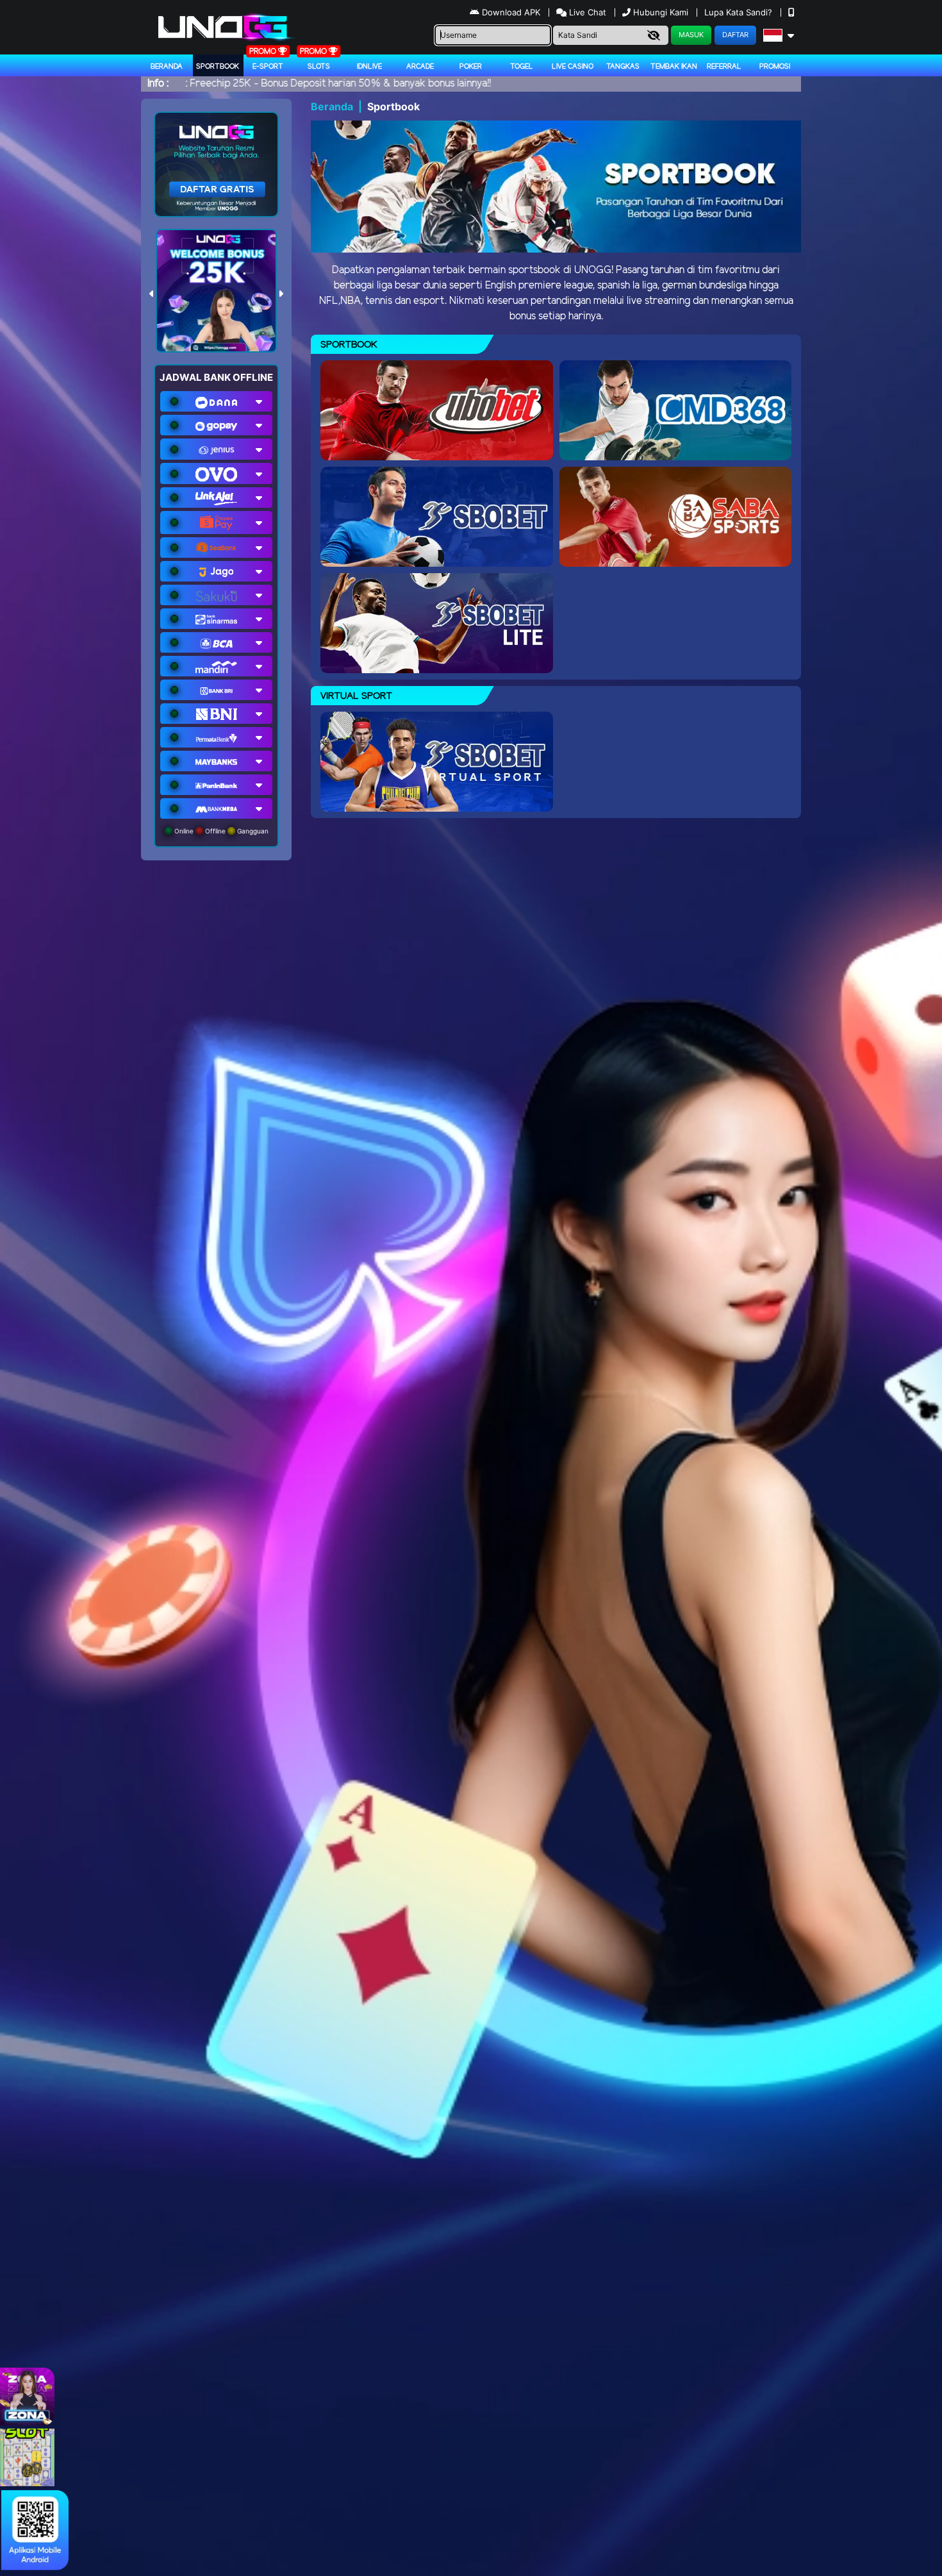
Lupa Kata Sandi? (740, 12)
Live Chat (586, 12)
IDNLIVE (369, 67)
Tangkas (623, 67)
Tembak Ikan (674, 67)
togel (522, 67)
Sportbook (218, 67)
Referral (724, 67)
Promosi (775, 67)
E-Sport (268, 67)
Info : (158, 84)
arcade (420, 67)
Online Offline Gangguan (220, 831)
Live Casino (573, 67)
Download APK (511, 12)
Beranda (167, 67)
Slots (319, 67)
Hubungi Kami (661, 12)
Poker (471, 67)
